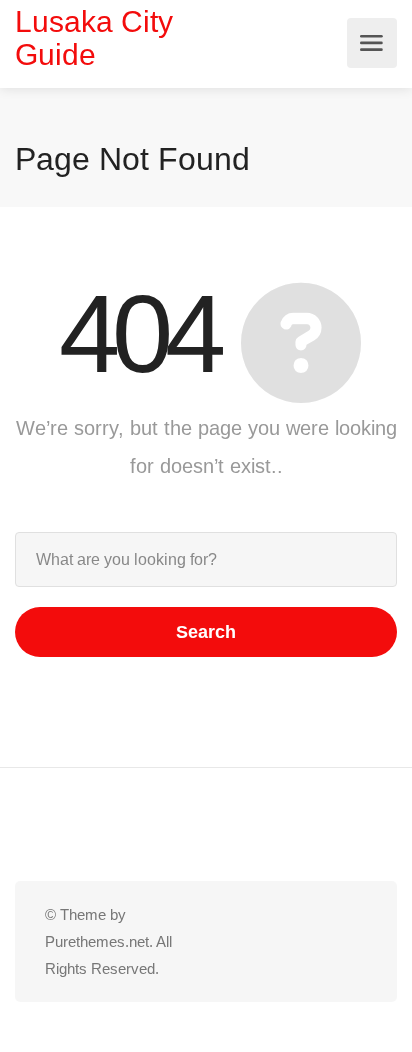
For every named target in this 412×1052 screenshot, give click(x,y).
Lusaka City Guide (94, 38)
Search (206, 632)
